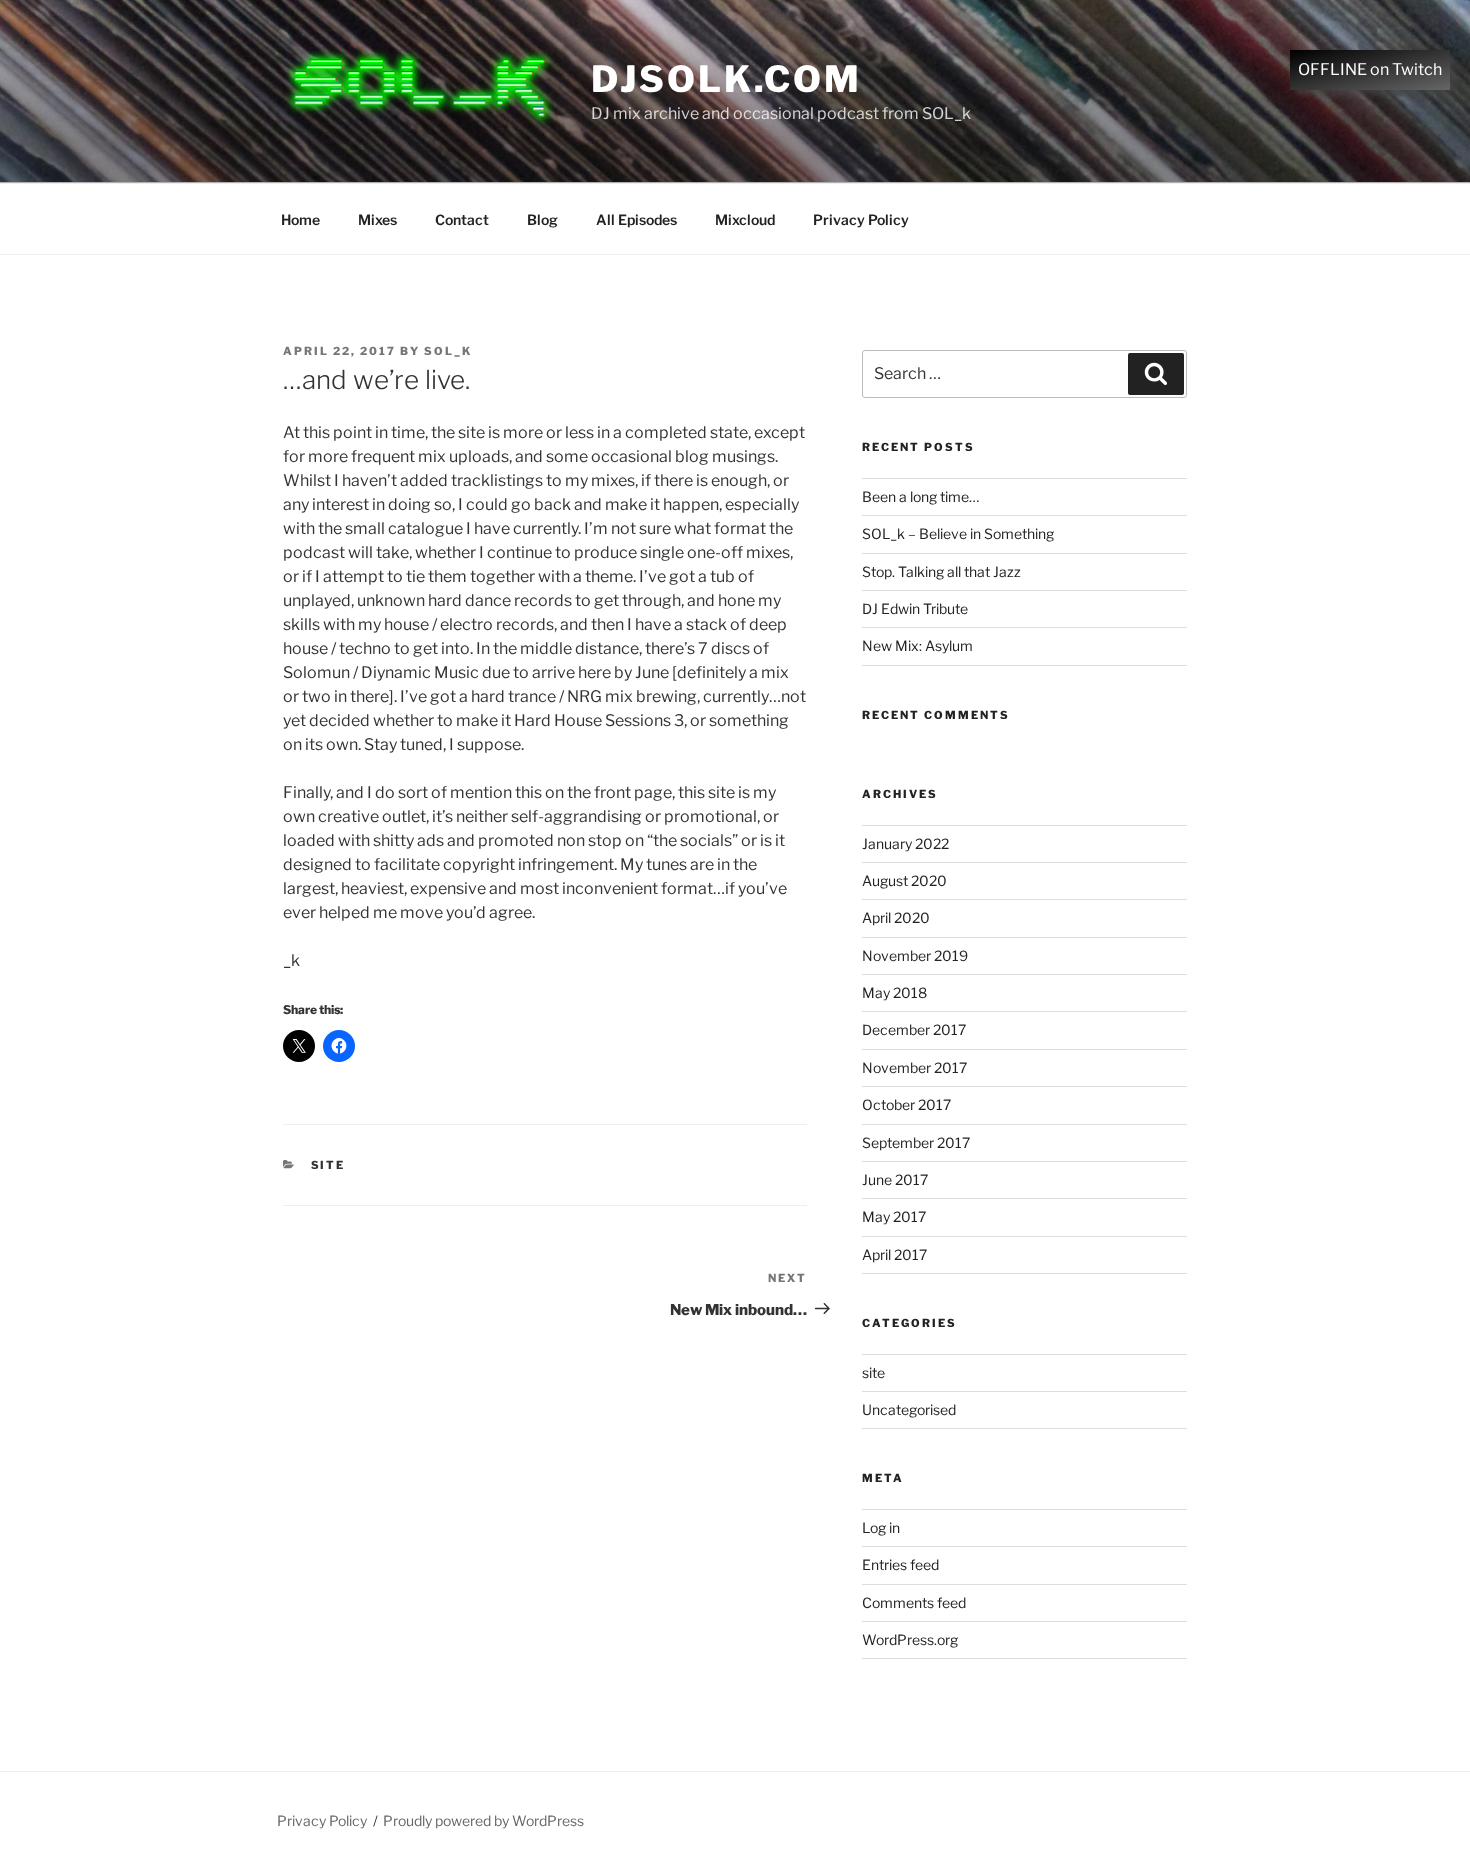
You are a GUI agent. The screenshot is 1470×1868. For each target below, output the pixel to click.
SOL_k (448, 351)
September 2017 (916, 1142)
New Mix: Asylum (917, 645)
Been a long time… (920, 496)
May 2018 (894, 992)
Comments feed (914, 1602)
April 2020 (896, 917)
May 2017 (894, 1216)
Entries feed (900, 1564)
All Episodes (636, 219)
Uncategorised (909, 1409)
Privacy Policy (861, 219)
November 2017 (914, 1067)
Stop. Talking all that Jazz (941, 571)
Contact (462, 219)
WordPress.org (910, 1639)
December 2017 (914, 1029)
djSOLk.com (726, 79)
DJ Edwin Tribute (915, 608)
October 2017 (906, 1104)
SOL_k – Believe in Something (958, 533)
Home (300, 219)
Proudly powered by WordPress (483, 1820)
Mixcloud (745, 219)
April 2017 (894, 1254)
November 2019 (915, 955)
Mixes (377, 219)
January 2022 (905, 843)
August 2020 (904, 880)
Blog (542, 219)
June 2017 (895, 1179)
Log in (881, 1527)
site (328, 1165)
